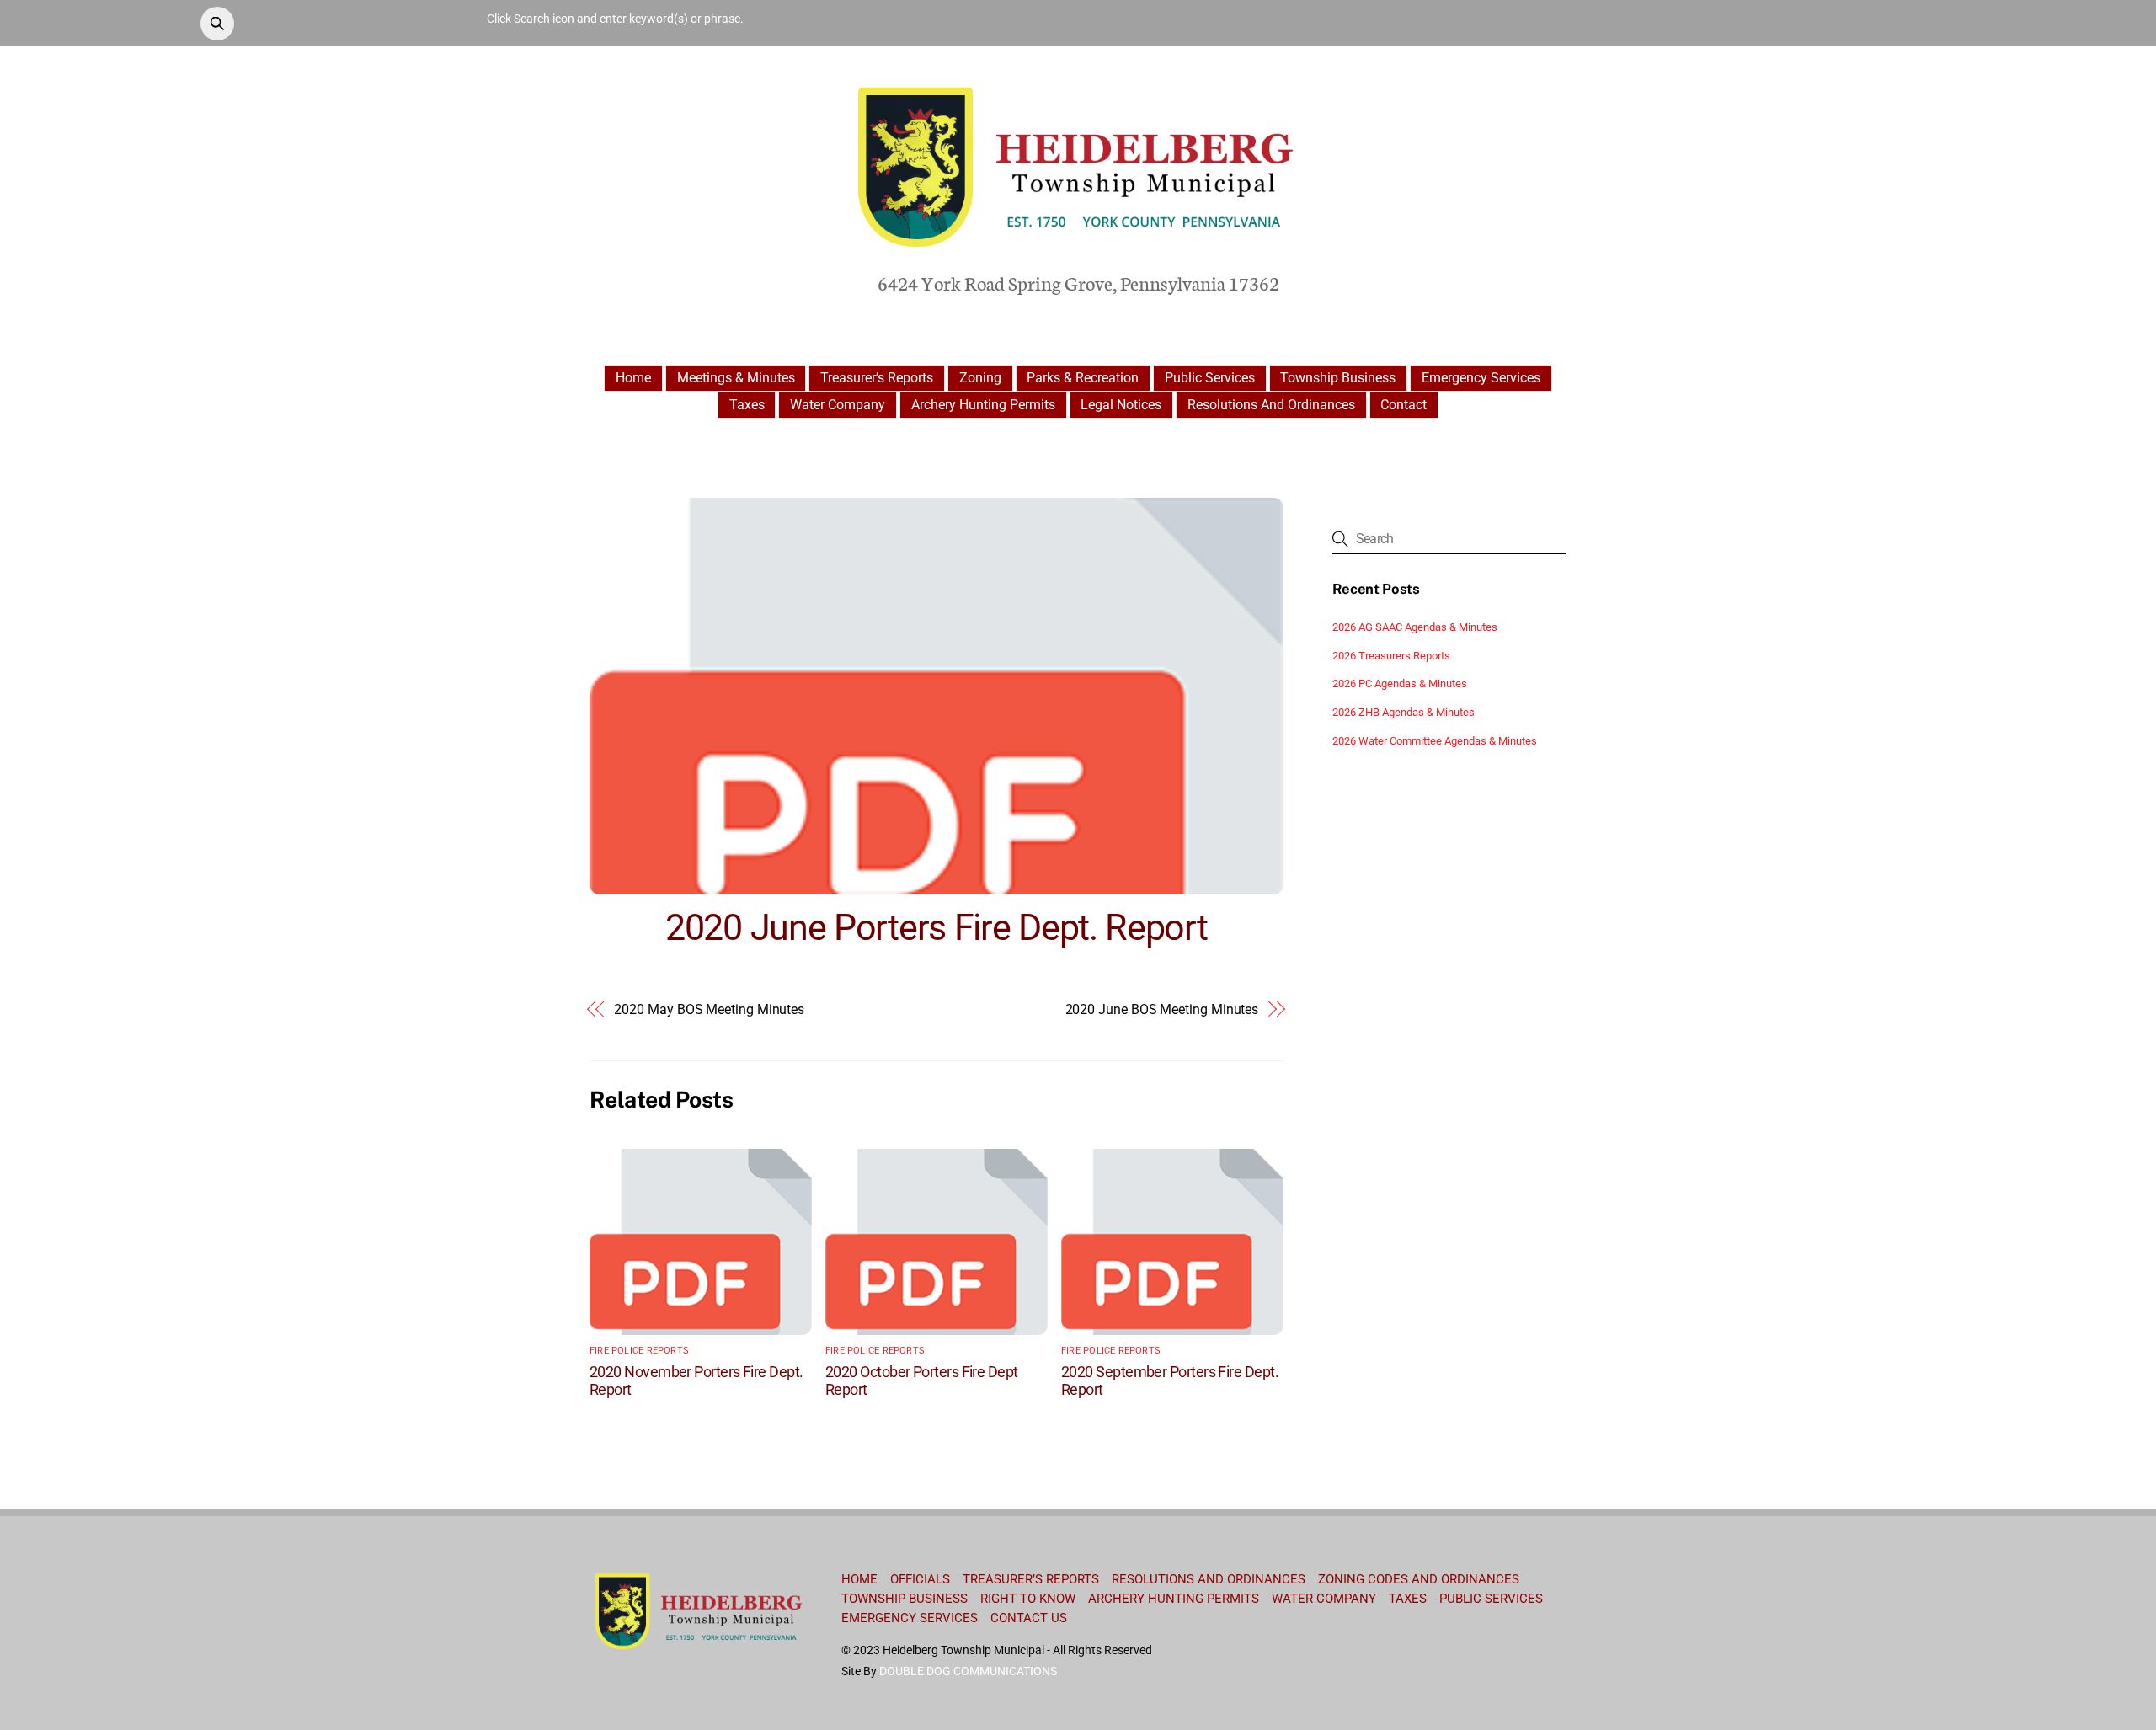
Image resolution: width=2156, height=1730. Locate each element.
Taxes (747, 405)
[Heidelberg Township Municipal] (1078, 249)
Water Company (838, 405)
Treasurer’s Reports (877, 378)
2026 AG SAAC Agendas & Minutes (1415, 627)
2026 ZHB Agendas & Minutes (1404, 712)
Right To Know (1028, 1599)
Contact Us (1029, 1618)
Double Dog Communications (968, 1671)
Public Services (1210, 378)
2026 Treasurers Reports (1391, 656)
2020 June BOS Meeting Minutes (1162, 1009)
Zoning (980, 378)
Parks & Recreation (1083, 378)
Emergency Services (1481, 378)
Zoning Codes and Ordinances (1419, 1579)
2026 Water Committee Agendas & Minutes (1435, 741)
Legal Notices (1121, 405)
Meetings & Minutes (736, 378)
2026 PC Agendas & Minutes (1400, 683)
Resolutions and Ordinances (1271, 405)
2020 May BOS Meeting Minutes (709, 1009)
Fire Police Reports (639, 1351)
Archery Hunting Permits (983, 405)
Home (633, 378)
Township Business (1338, 378)
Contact (1404, 405)
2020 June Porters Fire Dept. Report (936, 928)
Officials (920, 1579)
